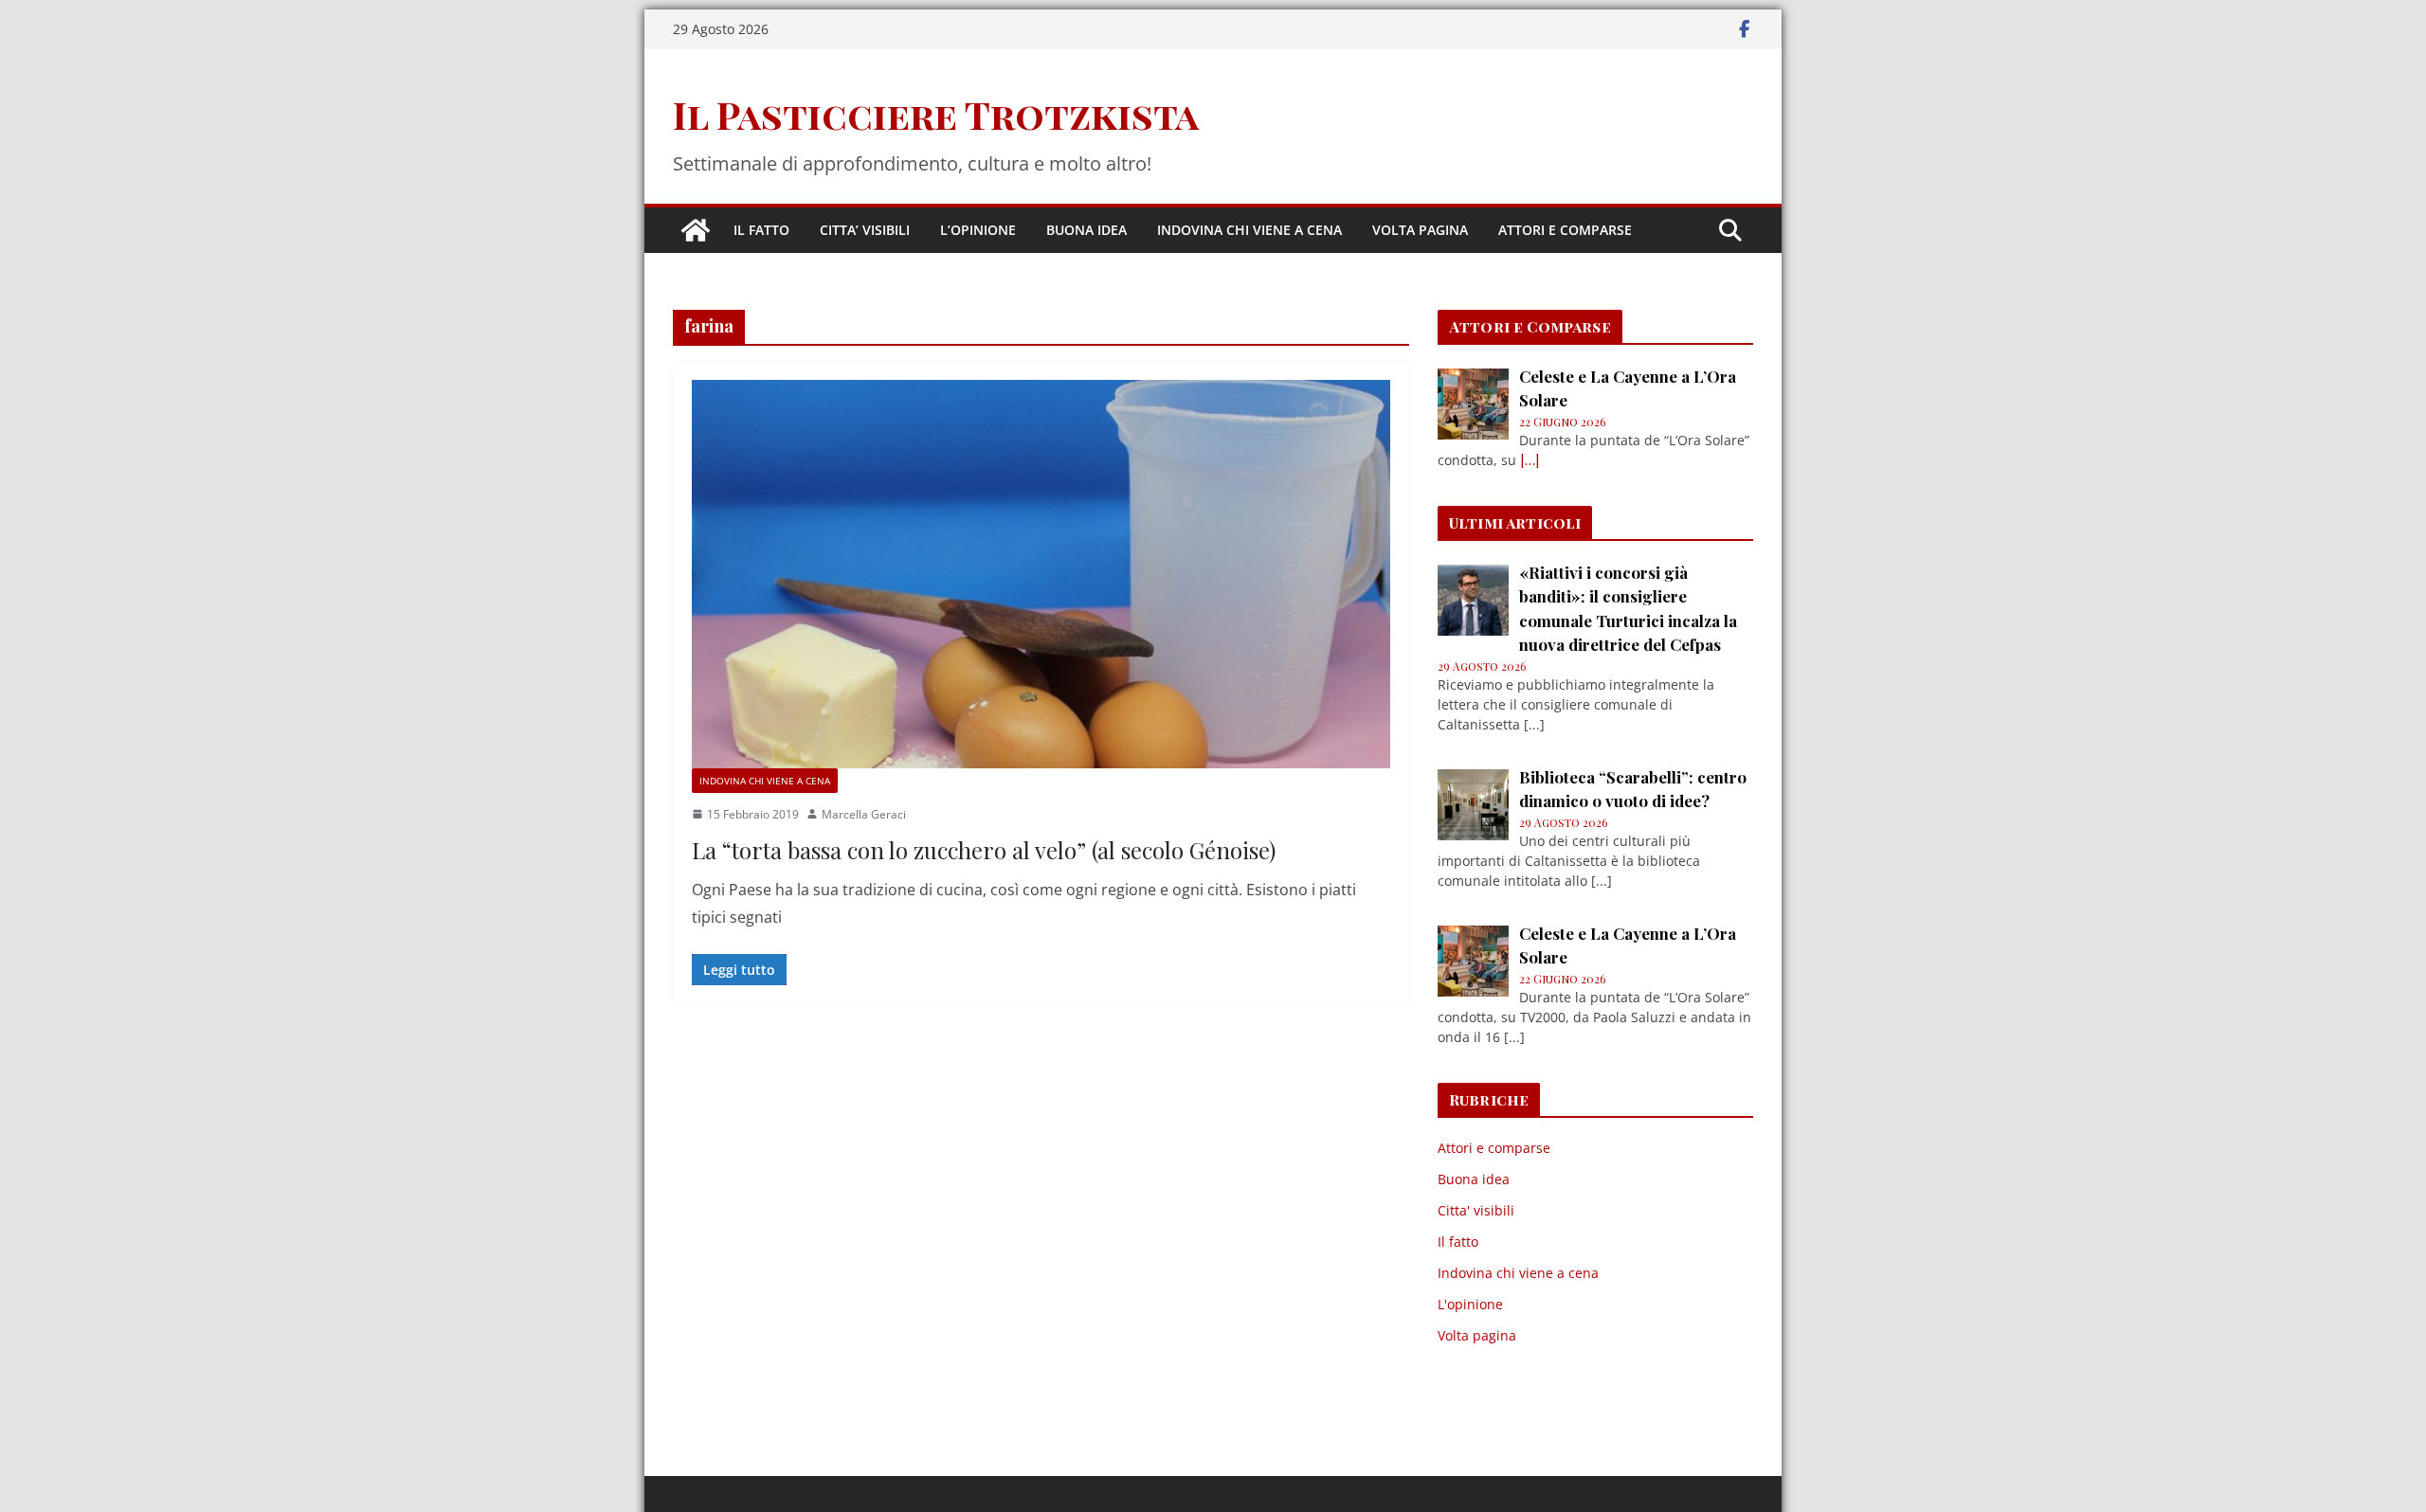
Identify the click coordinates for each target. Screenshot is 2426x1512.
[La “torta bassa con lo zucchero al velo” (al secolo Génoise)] (1041, 574)
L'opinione (1470, 1304)
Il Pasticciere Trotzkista (936, 114)
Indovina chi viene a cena (1249, 230)
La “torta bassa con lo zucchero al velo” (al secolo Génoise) (984, 850)
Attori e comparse (1565, 230)
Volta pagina (1420, 230)
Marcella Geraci (864, 814)
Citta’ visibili (865, 230)
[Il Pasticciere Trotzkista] (696, 230)
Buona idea (1086, 230)
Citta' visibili (1476, 1210)
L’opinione (978, 230)
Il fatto (761, 230)
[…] (1530, 460)
